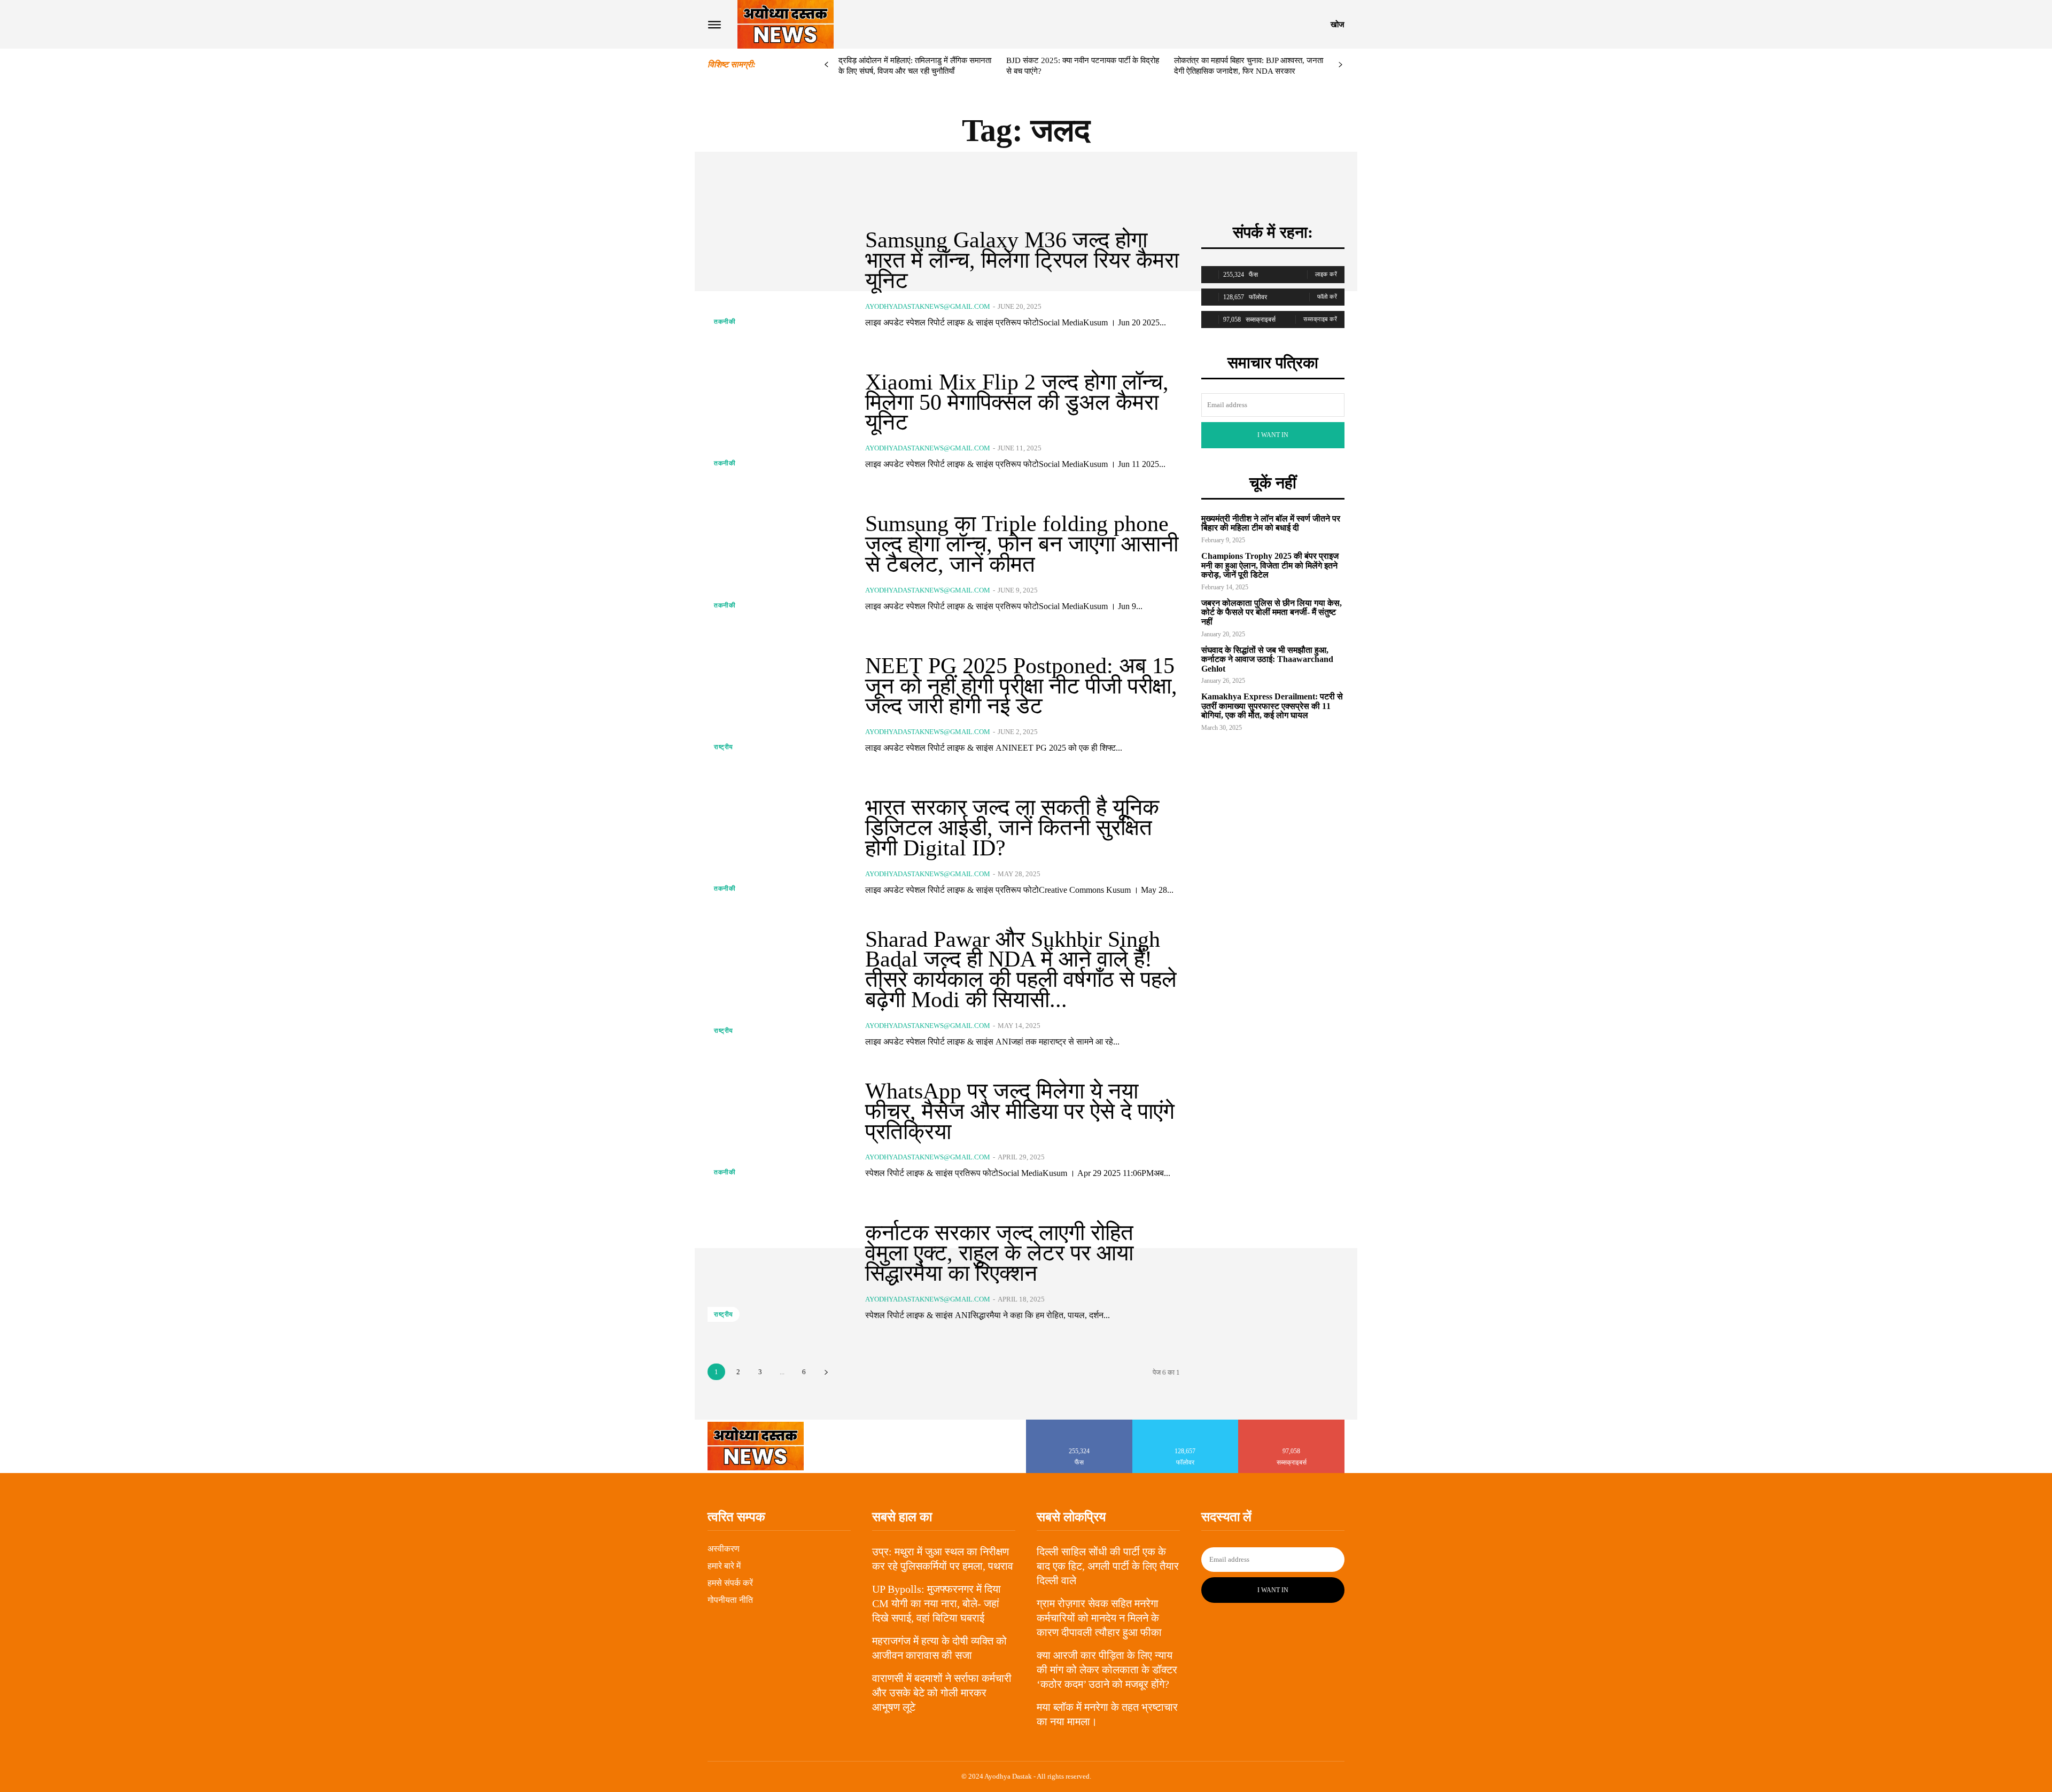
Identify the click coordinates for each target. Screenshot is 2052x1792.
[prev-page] (826, 65)
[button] (1338, 25)
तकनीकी (725, 322)
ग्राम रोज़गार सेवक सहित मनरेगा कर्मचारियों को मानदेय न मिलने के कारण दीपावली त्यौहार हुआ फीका (1099, 1618)
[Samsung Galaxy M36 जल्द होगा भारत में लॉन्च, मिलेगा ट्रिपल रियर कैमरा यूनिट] (778, 279)
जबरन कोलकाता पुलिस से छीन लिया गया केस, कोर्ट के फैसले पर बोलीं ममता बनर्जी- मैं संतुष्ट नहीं (1272, 612)
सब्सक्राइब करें (1320, 319)
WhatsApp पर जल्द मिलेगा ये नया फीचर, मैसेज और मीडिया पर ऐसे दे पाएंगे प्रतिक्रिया (1020, 1111)
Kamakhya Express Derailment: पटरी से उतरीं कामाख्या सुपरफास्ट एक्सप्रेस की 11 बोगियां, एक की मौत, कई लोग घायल (1272, 706)
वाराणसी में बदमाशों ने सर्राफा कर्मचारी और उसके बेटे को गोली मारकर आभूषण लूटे (942, 1693)
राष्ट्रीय (724, 747)
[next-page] (1340, 65)
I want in (1273, 435)
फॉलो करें (1327, 297)
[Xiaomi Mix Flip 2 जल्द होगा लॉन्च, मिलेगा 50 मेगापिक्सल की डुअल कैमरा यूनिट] (778, 421)
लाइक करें (1326, 274)
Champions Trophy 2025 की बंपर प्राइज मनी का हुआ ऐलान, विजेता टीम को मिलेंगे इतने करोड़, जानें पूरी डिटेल (1270, 565)
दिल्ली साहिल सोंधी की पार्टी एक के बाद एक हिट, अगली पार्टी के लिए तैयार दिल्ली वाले (1108, 1566)
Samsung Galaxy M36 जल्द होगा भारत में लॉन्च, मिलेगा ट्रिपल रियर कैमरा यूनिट (1022, 260)
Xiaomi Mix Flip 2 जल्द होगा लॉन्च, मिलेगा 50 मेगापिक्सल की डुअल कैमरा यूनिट (1017, 402)
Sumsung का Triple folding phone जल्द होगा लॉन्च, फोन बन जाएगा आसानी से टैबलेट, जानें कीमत (1022, 544)
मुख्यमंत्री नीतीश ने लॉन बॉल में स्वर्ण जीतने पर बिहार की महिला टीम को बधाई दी (1271, 523)
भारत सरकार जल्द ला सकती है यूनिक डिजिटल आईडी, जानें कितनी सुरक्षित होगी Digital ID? (1012, 828)
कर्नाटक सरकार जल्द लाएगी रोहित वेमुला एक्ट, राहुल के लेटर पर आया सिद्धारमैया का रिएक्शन (999, 1253)
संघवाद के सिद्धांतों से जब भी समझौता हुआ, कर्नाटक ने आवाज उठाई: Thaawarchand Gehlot (1267, 659)
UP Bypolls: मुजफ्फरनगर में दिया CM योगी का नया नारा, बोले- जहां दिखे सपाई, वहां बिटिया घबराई (936, 1603)
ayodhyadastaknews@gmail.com (928, 306)
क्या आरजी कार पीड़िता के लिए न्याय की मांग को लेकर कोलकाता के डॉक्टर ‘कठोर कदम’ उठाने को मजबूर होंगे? (1107, 1670)
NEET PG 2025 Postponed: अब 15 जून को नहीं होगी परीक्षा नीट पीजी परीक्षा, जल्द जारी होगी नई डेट (1021, 686)
